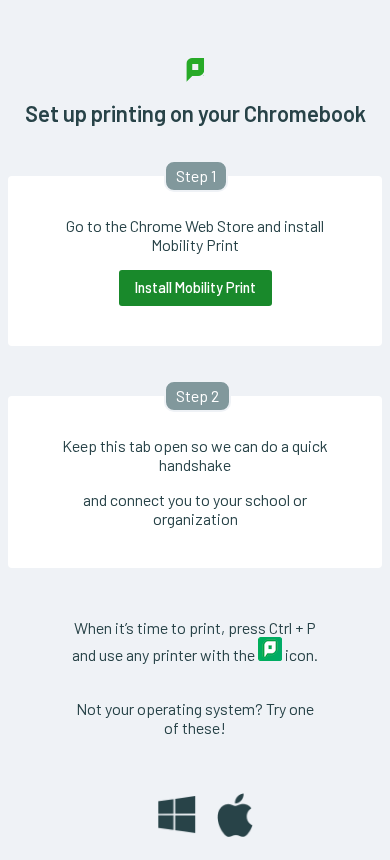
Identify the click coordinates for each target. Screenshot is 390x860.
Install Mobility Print (195, 287)
